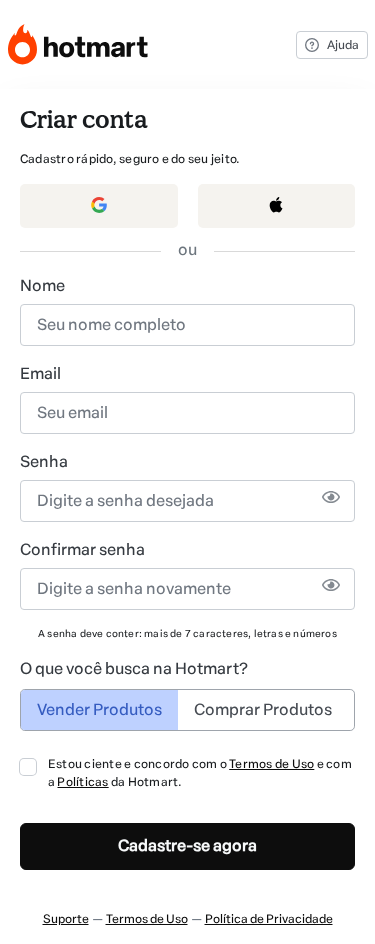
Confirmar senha (82, 549)
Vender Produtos (99, 709)
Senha (44, 461)
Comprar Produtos (263, 709)
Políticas (82, 782)
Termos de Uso (271, 764)
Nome (42, 285)
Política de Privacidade (269, 919)
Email (40, 373)
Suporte (66, 919)
